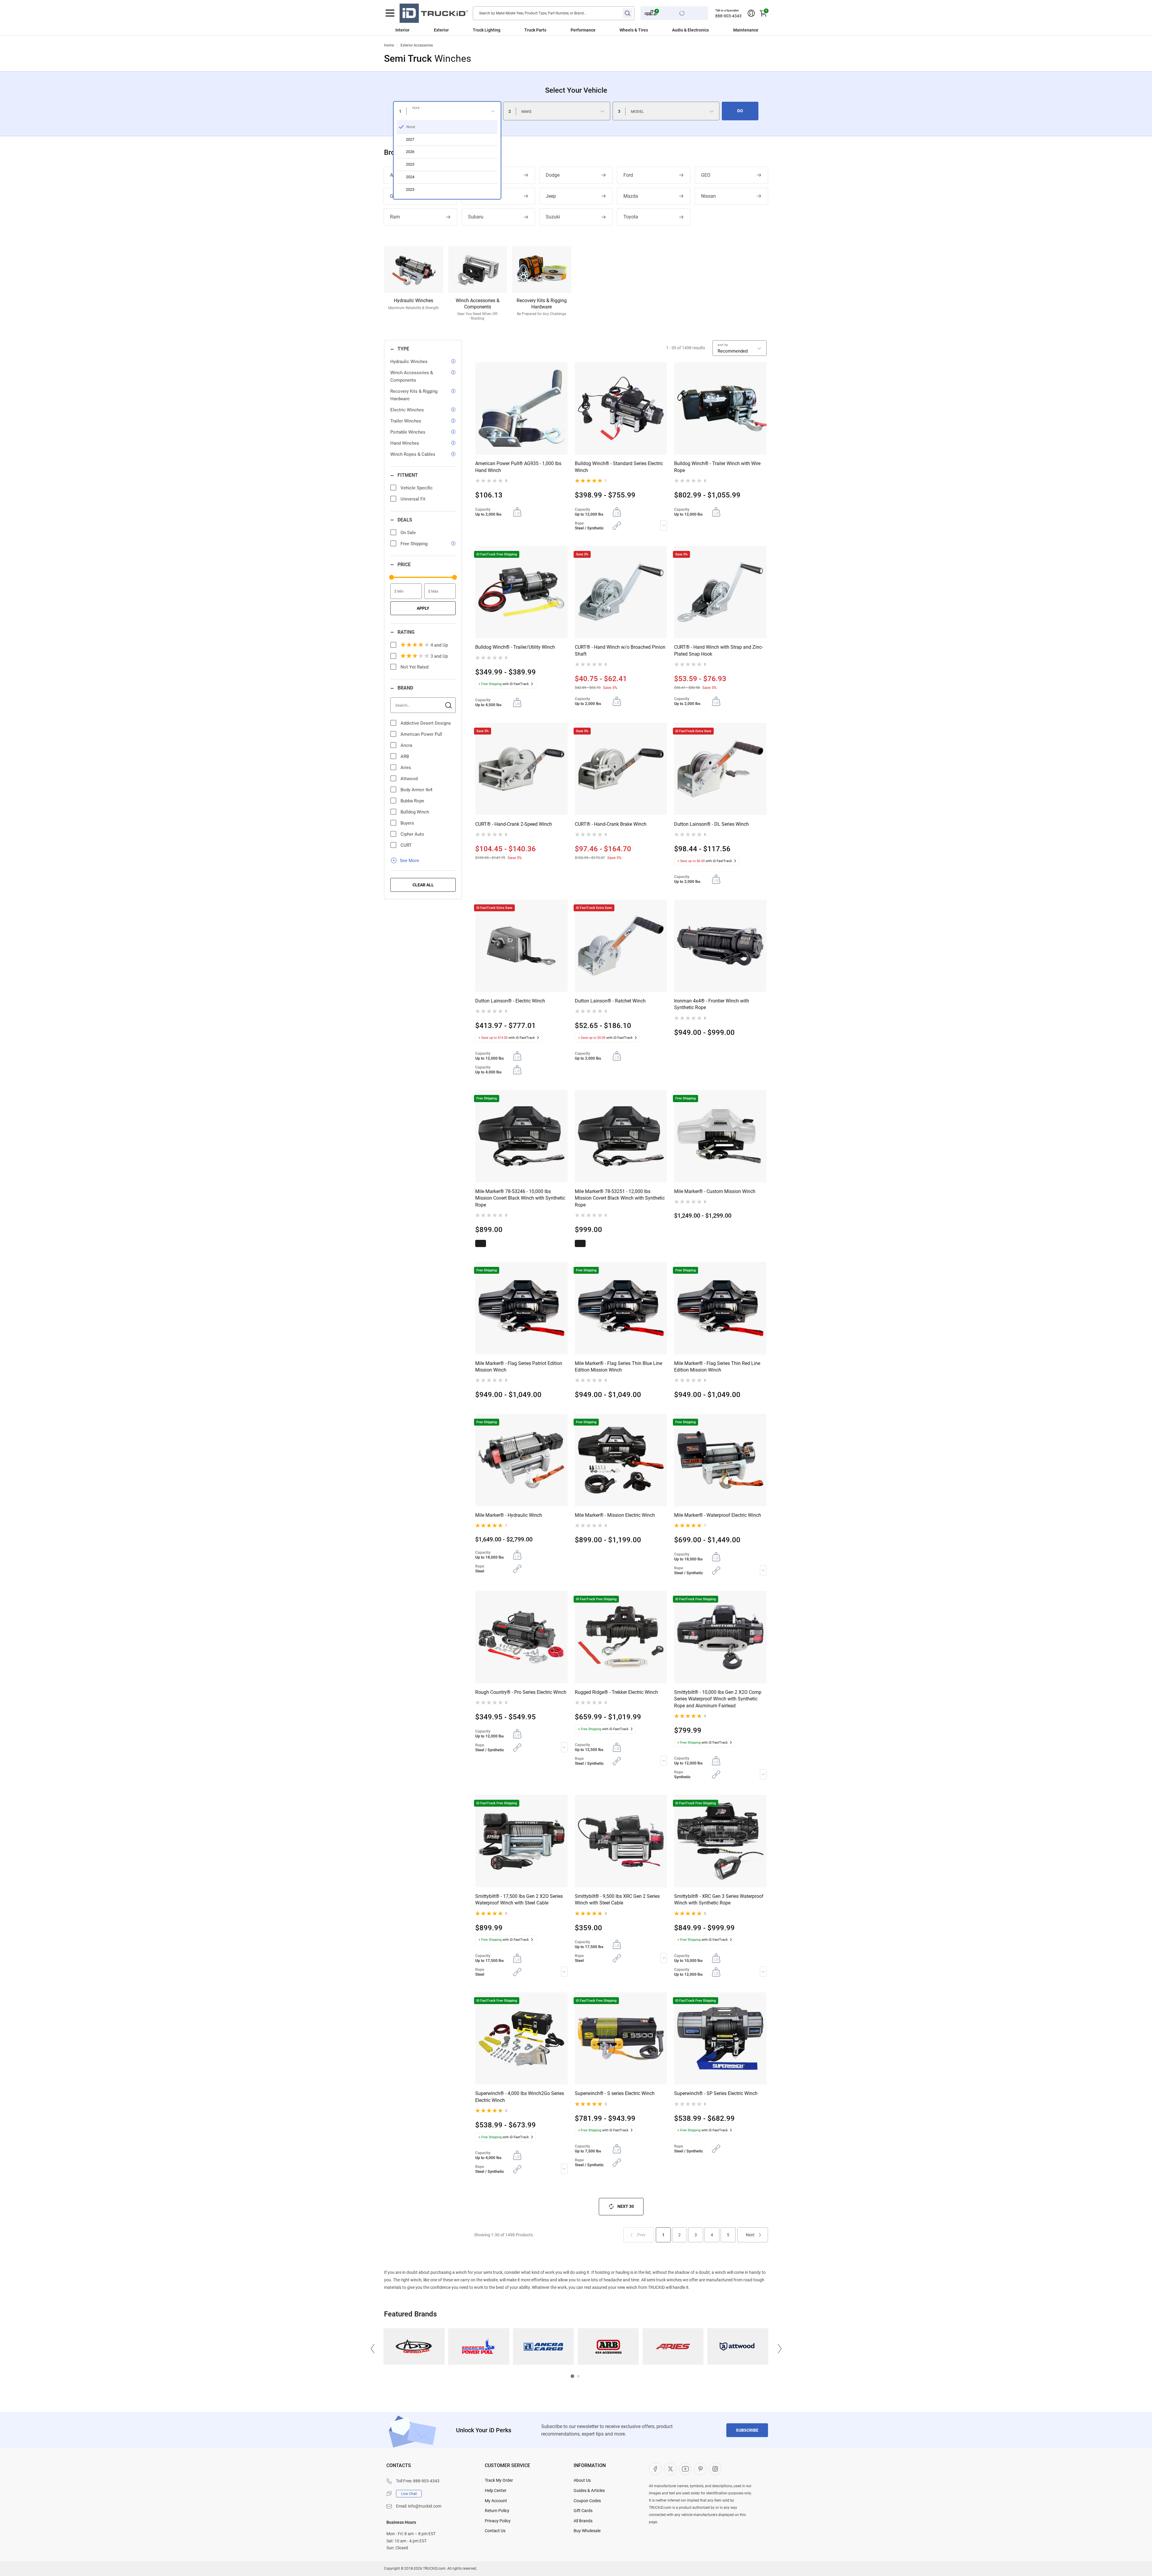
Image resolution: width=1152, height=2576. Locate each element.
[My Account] (751, 13)
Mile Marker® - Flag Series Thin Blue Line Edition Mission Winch (618, 1367)
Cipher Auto (412, 834)
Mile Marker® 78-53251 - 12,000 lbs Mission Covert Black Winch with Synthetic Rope (620, 1198)
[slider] (391, 577)
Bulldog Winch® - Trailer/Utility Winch (515, 647)
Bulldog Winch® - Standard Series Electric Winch (619, 467)
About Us (582, 2480)
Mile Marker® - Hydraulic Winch (509, 1515)
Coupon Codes (587, 2501)
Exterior (441, 30)
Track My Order (499, 2480)
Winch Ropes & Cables (413, 454)
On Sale (408, 533)
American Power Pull (421, 734)
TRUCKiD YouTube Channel (685, 2469)
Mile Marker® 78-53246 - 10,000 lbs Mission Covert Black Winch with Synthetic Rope (520, 1198)
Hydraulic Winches (409, 362)
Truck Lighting (487, 30)
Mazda (631, 196)
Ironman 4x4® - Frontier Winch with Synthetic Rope (712, 1004)
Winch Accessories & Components (412, 376)
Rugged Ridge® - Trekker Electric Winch (616, 1692)
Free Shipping (414, 544)
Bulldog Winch (415, 812)
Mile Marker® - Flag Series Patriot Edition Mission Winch (519, 1367)
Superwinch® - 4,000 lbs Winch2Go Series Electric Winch (520, 2097)
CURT (406, 845)
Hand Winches (405, 443)
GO (740, 111)
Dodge (553, 175)
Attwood (409, 779)
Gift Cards (583, 2511)
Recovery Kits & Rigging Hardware (414, 395)
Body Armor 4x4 (416, 790)
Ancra (406, 745)
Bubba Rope (412, 801)
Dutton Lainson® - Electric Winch (510, 1001)
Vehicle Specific (417, 488)
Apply (423, 608)
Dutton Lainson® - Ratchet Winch (610, 1001)
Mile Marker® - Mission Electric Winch (615, 1515)
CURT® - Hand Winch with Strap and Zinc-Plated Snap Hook (718, 650)
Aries (406, 768)
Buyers (407, 823)
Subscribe (747, 2430)
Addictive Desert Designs (426, 723)
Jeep (551, 196)
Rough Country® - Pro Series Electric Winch (521, 1692)
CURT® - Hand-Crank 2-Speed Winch (514, 824)
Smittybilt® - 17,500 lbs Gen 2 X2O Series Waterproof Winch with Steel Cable (519, 1900)
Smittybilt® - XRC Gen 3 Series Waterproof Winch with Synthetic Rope (719, 1900)
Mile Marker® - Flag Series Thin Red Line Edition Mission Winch (717, 1367)
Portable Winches (408, 432)
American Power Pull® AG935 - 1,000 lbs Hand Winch (518, 467)
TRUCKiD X (670, 2469)
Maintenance (746, 30)
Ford (628, 175)
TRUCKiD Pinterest (700, 2469)
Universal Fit (413, 499)
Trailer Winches (406, 421)
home (389, 45)
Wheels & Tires (634, 30)
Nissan (708, 196)
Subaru (476, 217)
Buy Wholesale (587, 2531)
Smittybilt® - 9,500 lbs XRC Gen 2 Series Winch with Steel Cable (617, 1900)
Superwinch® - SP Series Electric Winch (716, 2093)
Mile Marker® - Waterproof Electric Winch (718, 1515)
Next (750, 2235)
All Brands (583, 2521)
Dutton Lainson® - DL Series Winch (711, 824)
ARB (405, 756)
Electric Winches (407, 410)
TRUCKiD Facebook (655, 2469)
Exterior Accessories (417, 45)
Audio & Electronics (690, 30)
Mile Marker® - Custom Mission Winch (715, 1191)
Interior (402, 30)
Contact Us (495, 2531)
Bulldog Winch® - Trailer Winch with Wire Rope (717, 467)
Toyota (631, 217)
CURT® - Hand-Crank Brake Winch (611, 824)
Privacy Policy (498, 2521)
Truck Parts (535, 30)
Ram (395, 217)
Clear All (423, 885)
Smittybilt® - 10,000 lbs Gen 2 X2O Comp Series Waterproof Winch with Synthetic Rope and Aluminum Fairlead (718, 1699)
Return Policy (497, 2511)
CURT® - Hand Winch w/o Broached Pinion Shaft (620, 650)
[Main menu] (390, 13)
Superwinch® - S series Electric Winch (615, 2093)
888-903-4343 (728, 16)
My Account (496, 2501)
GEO (706, 175)
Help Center (496, 2490)
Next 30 (626, 2206)
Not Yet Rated (414, 667)
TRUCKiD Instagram (715, 2469)
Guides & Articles (589, 2490)
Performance (583, 30)
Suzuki (553, 217)
